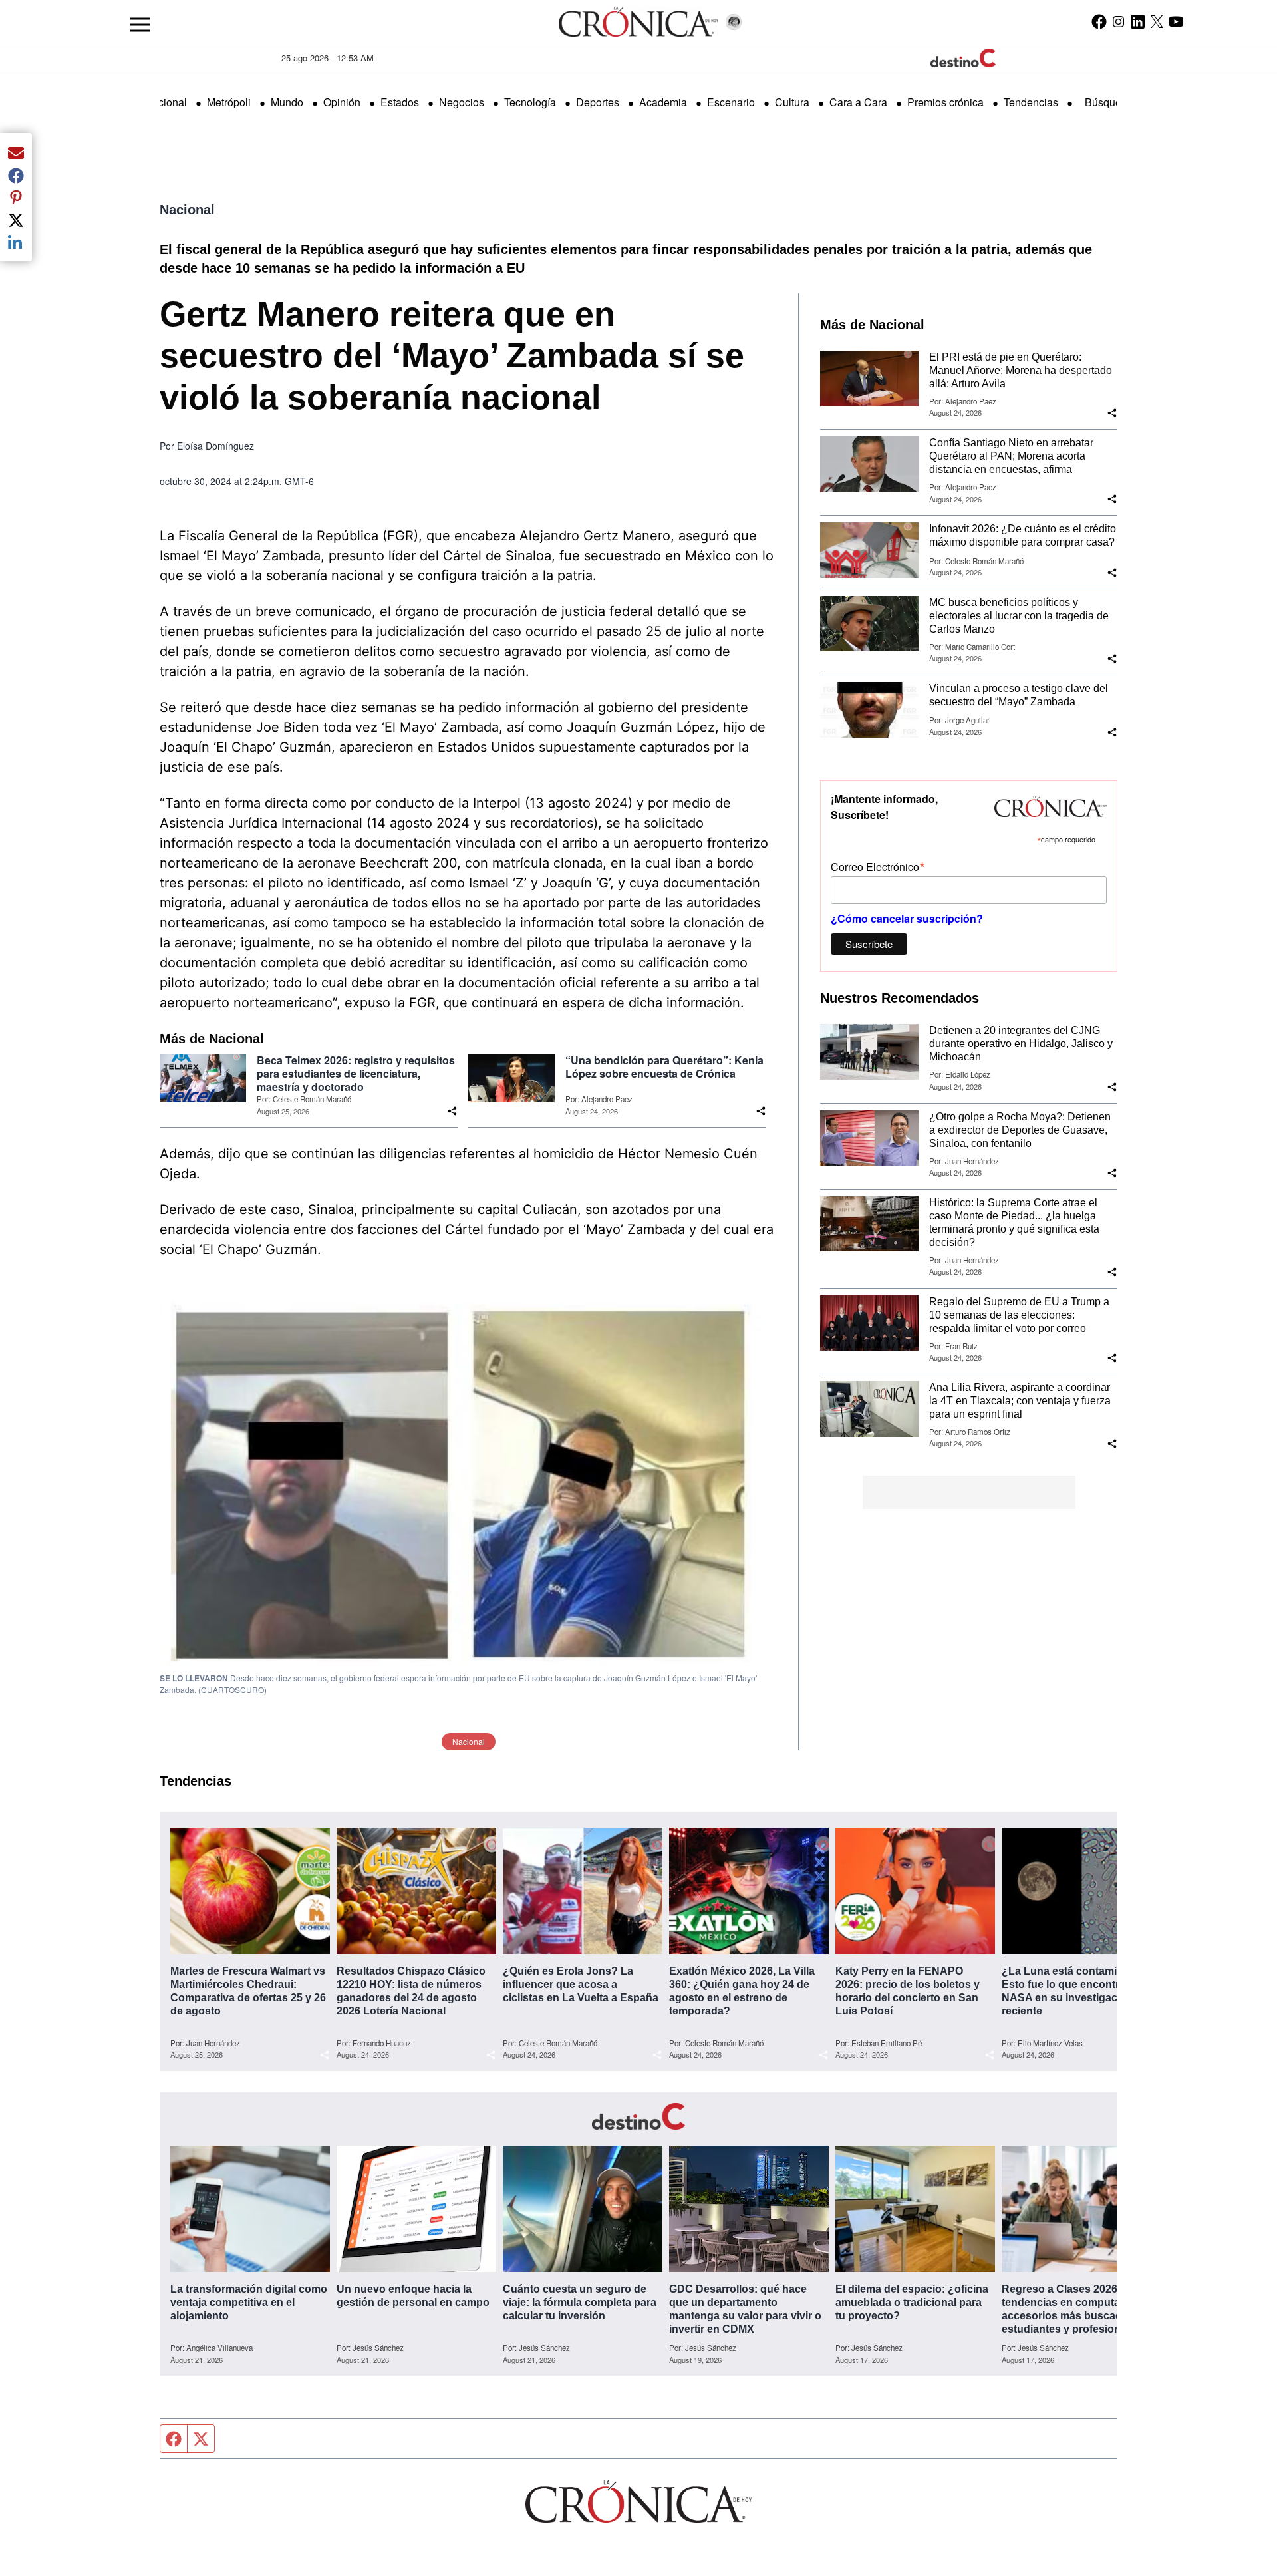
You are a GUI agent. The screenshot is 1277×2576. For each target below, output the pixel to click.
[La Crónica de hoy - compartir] (452, 1111)
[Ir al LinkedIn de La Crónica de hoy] (1138, 21)
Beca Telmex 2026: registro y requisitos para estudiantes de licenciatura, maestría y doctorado (356, 1074)
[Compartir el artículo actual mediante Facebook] (16, 175)
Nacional (166, 102)
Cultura (792, 102)
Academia (663, 102)
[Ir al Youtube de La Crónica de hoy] (1176, 21)
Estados (400, 102)
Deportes (598, 102)
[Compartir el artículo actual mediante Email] (16, 152)
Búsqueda (1109, 102)
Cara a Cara (858, 102)
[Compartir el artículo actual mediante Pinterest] (16, 198)
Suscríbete (869, 944)
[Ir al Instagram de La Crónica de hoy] (1118, 21)
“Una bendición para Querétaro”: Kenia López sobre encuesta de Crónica (664, 1067)
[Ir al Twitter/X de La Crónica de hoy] (1157, 21)
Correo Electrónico (878, 866)
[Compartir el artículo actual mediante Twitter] (16, 220)
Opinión (342, 102)
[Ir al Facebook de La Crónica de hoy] (1099, 21)
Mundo (287, 102)
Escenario (731, 102)
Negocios (462, 102)
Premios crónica (945, 102)
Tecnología (530, 102)
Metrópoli (229, 102)
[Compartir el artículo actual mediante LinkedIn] (16, 242)
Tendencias (1031, 102)
